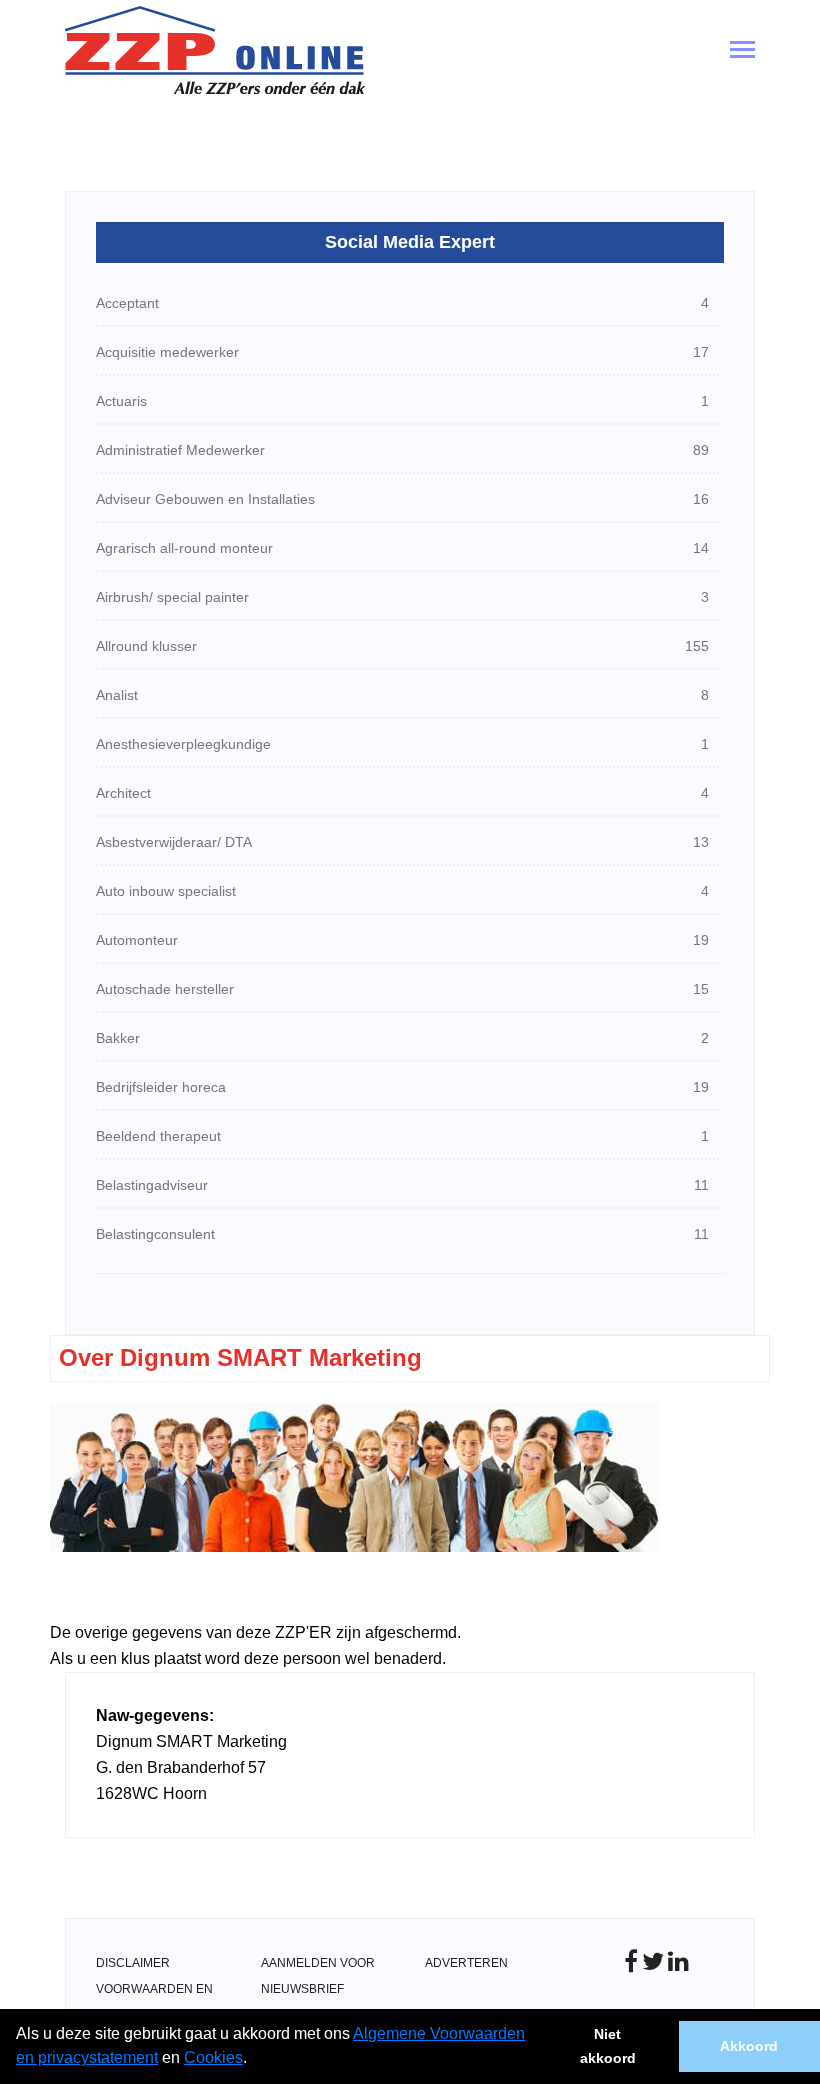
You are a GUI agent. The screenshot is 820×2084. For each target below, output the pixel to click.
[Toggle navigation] (742, 51)
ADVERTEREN (466, 1963)
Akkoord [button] (749, 2046)
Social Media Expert (410, 242)
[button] (254, 2060)
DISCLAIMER (133, 1963)
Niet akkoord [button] (608, 2046)
